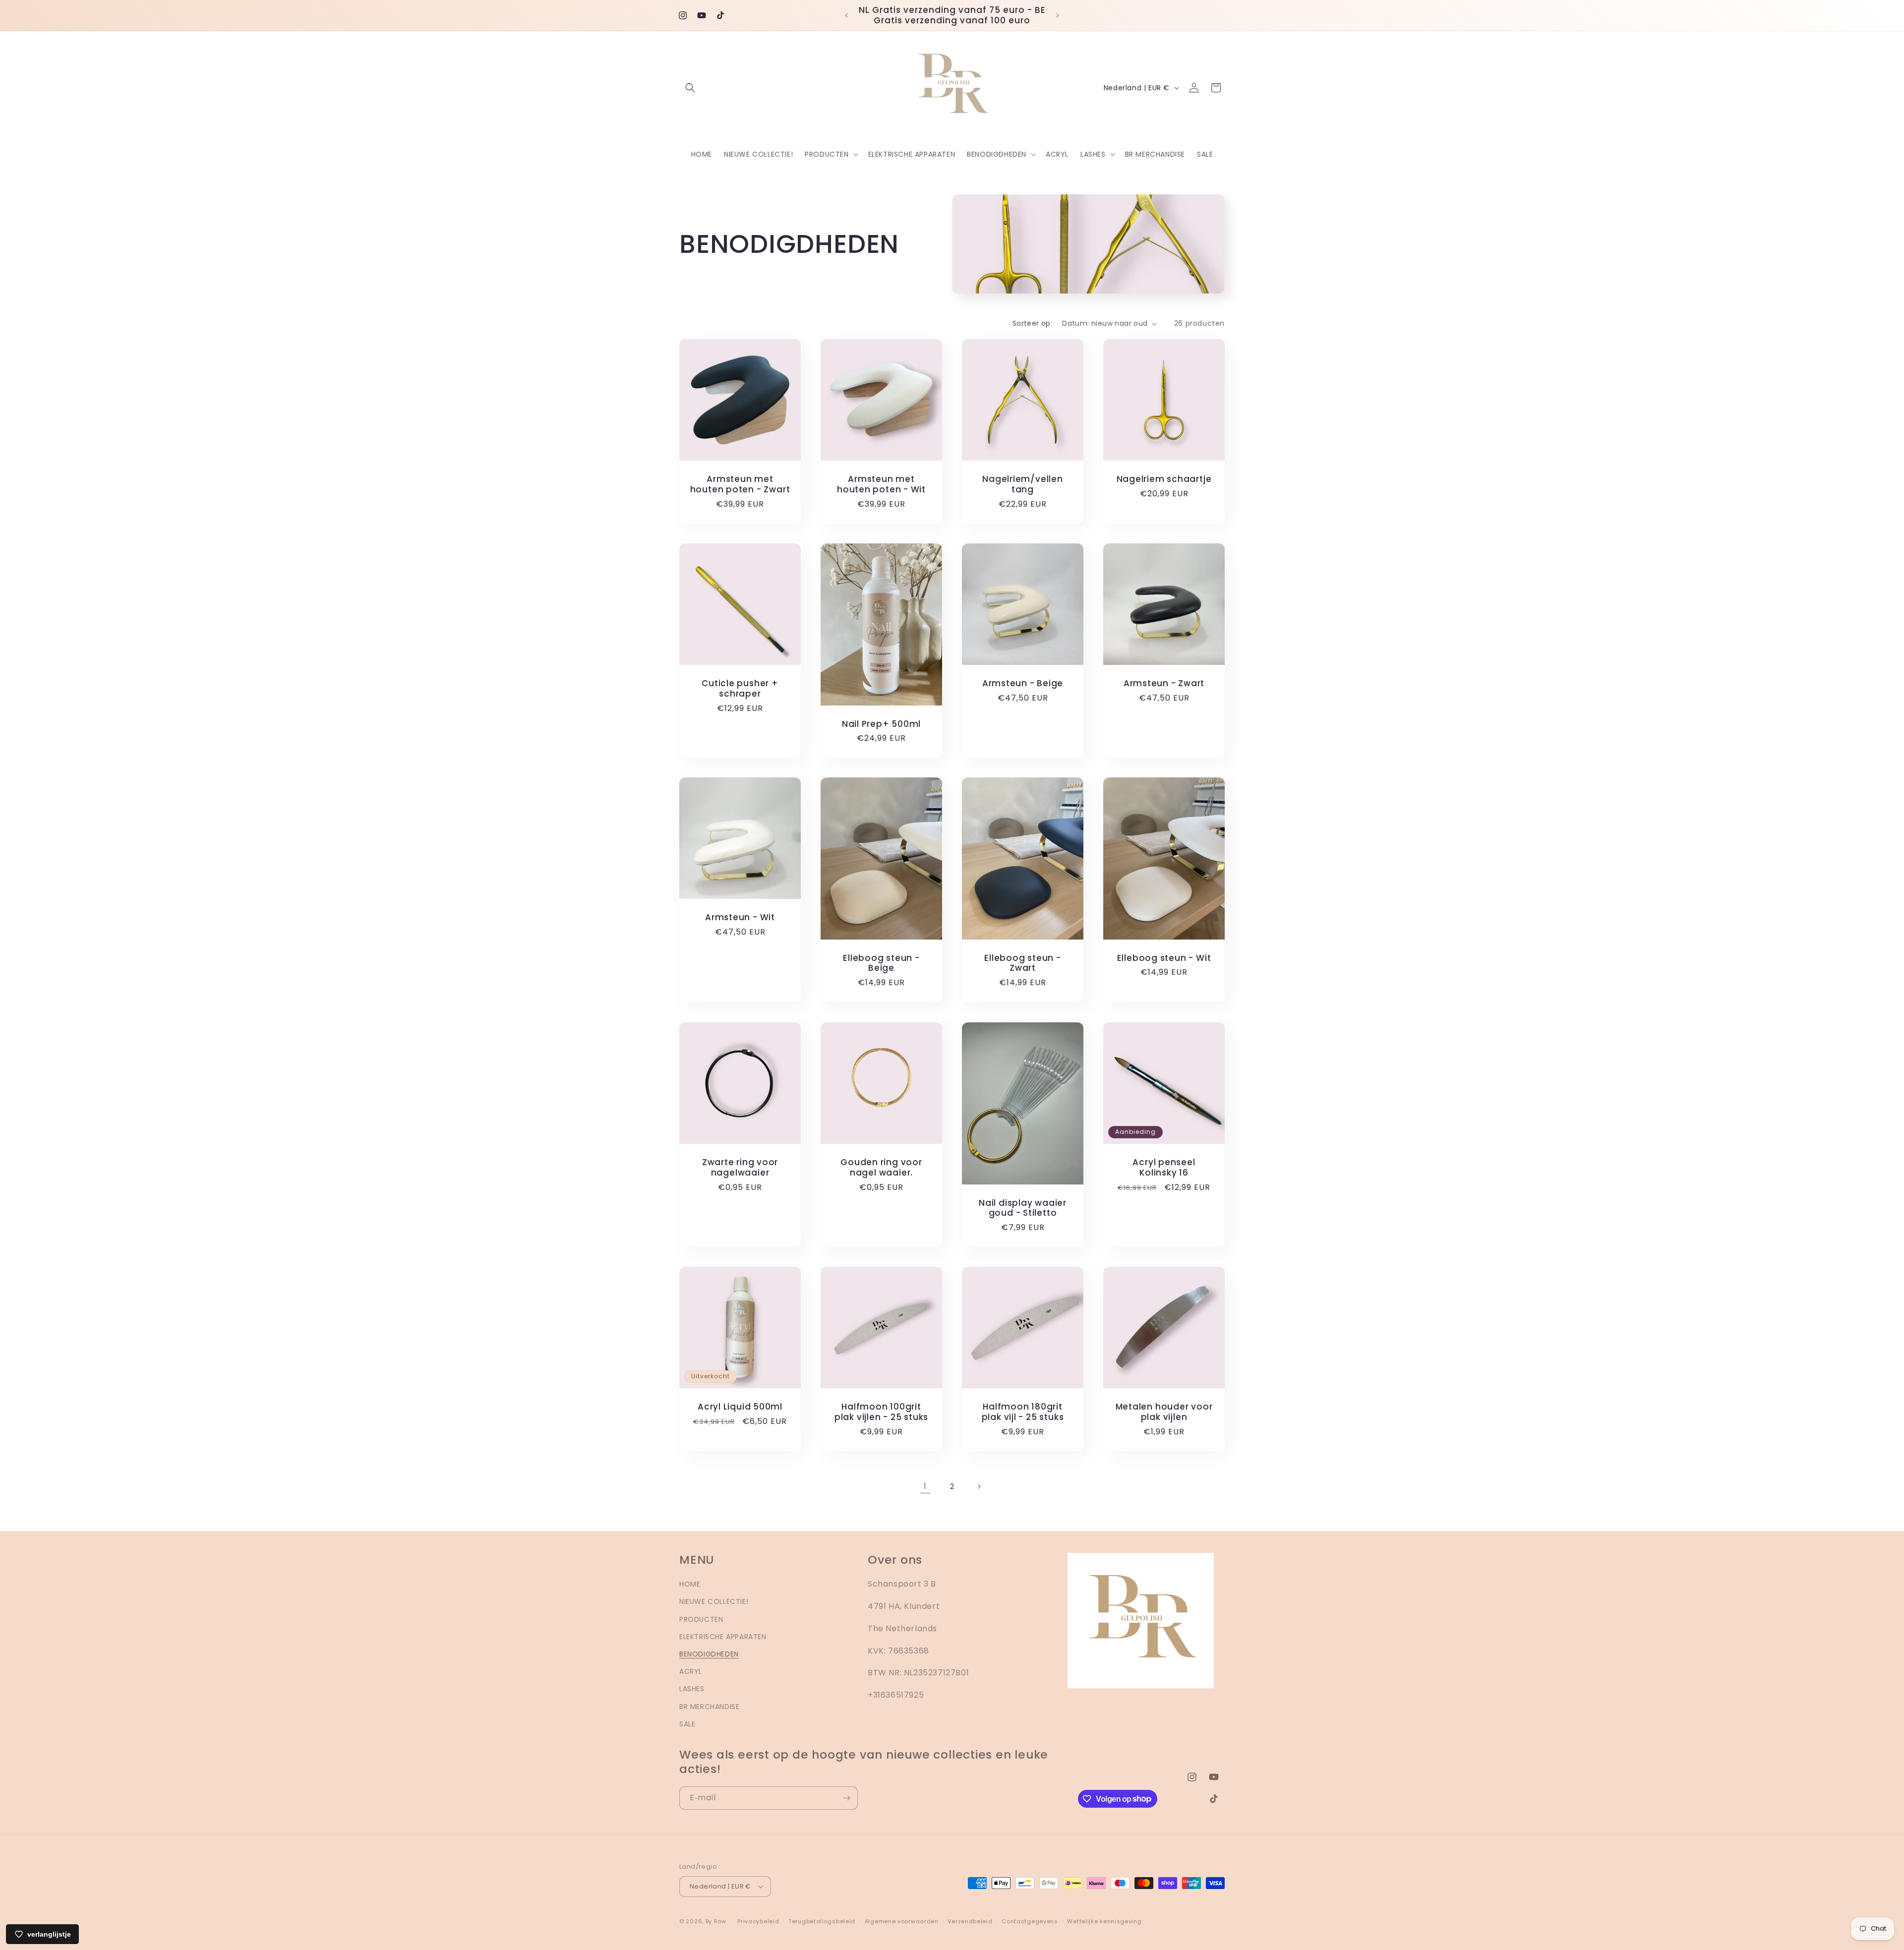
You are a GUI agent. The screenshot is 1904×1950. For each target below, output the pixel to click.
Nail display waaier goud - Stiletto (1023, 1208)
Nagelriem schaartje (1164, 479)
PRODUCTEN (701, 1619)
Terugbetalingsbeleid (822, 1921)
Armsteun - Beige (1023, 683)
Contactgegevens (1030, 1921)
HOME (690, 1584)
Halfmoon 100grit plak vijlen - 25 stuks (881, 1412)
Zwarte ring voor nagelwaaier (740, 1168)
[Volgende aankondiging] (1058, 15)
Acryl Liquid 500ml (740, 1407)
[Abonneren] (846, 1798)
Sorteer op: (1032, 323)
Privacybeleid (758, 1921)
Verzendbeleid (970, 1921)
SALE (687, 1724)
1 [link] (925, 1486)
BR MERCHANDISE (709, 1707)
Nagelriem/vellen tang (1022, 484)
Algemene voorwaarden (902, 1921)
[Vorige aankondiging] (846, 15)
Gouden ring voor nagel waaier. (881, 1168)
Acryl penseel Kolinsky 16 (1164, 1168)
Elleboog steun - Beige (881, 963)
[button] (690, 88)
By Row (716, 1921)
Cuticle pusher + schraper (740, 689)
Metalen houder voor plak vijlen (1164, 1412)
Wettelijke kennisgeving (1104, 1921)
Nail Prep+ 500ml (881, 724)
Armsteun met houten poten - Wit (881, 484)
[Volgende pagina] (979, 1486)
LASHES (692, 1689)
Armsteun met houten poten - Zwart (740, 484)
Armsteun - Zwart (1164, 683)
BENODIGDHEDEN (709, 1654)
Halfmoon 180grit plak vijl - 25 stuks (1023, 1412)
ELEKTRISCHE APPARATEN (723, 1637)
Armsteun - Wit (740, 917)
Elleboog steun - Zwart (1022, 963)
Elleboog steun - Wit (1164, 958)
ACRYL (691, 1671)
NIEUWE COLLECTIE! (714, 1601)
